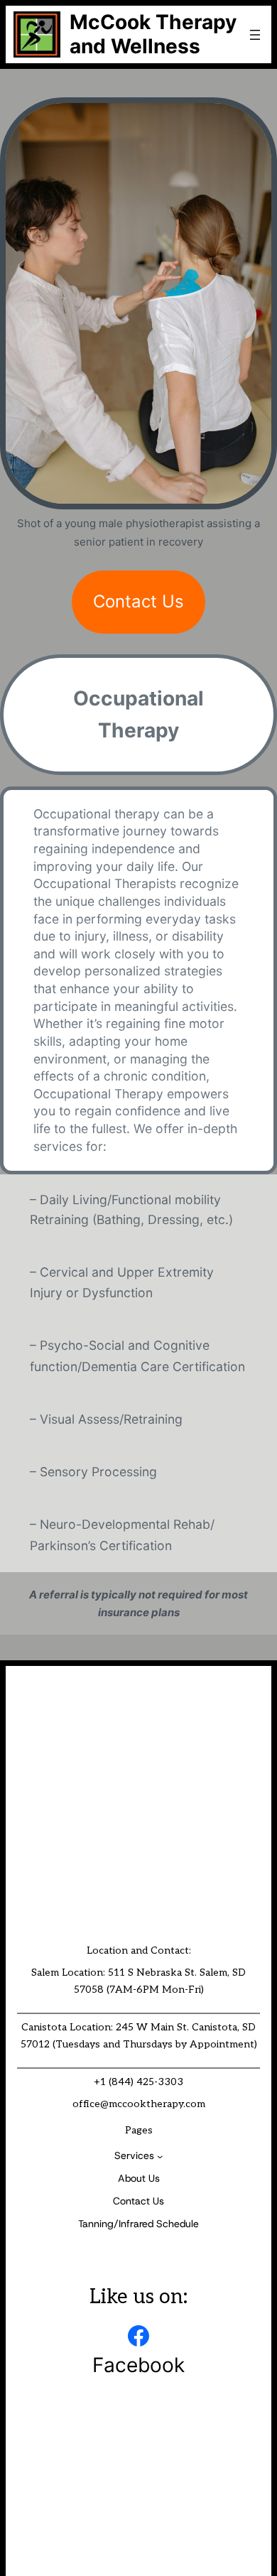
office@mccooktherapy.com (139, 2104)
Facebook (138, 2365)
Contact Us (138, 601)
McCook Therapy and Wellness (153, 34)
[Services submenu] (160, 2156)
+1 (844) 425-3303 (138, 2082)
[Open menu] (255, 35)
